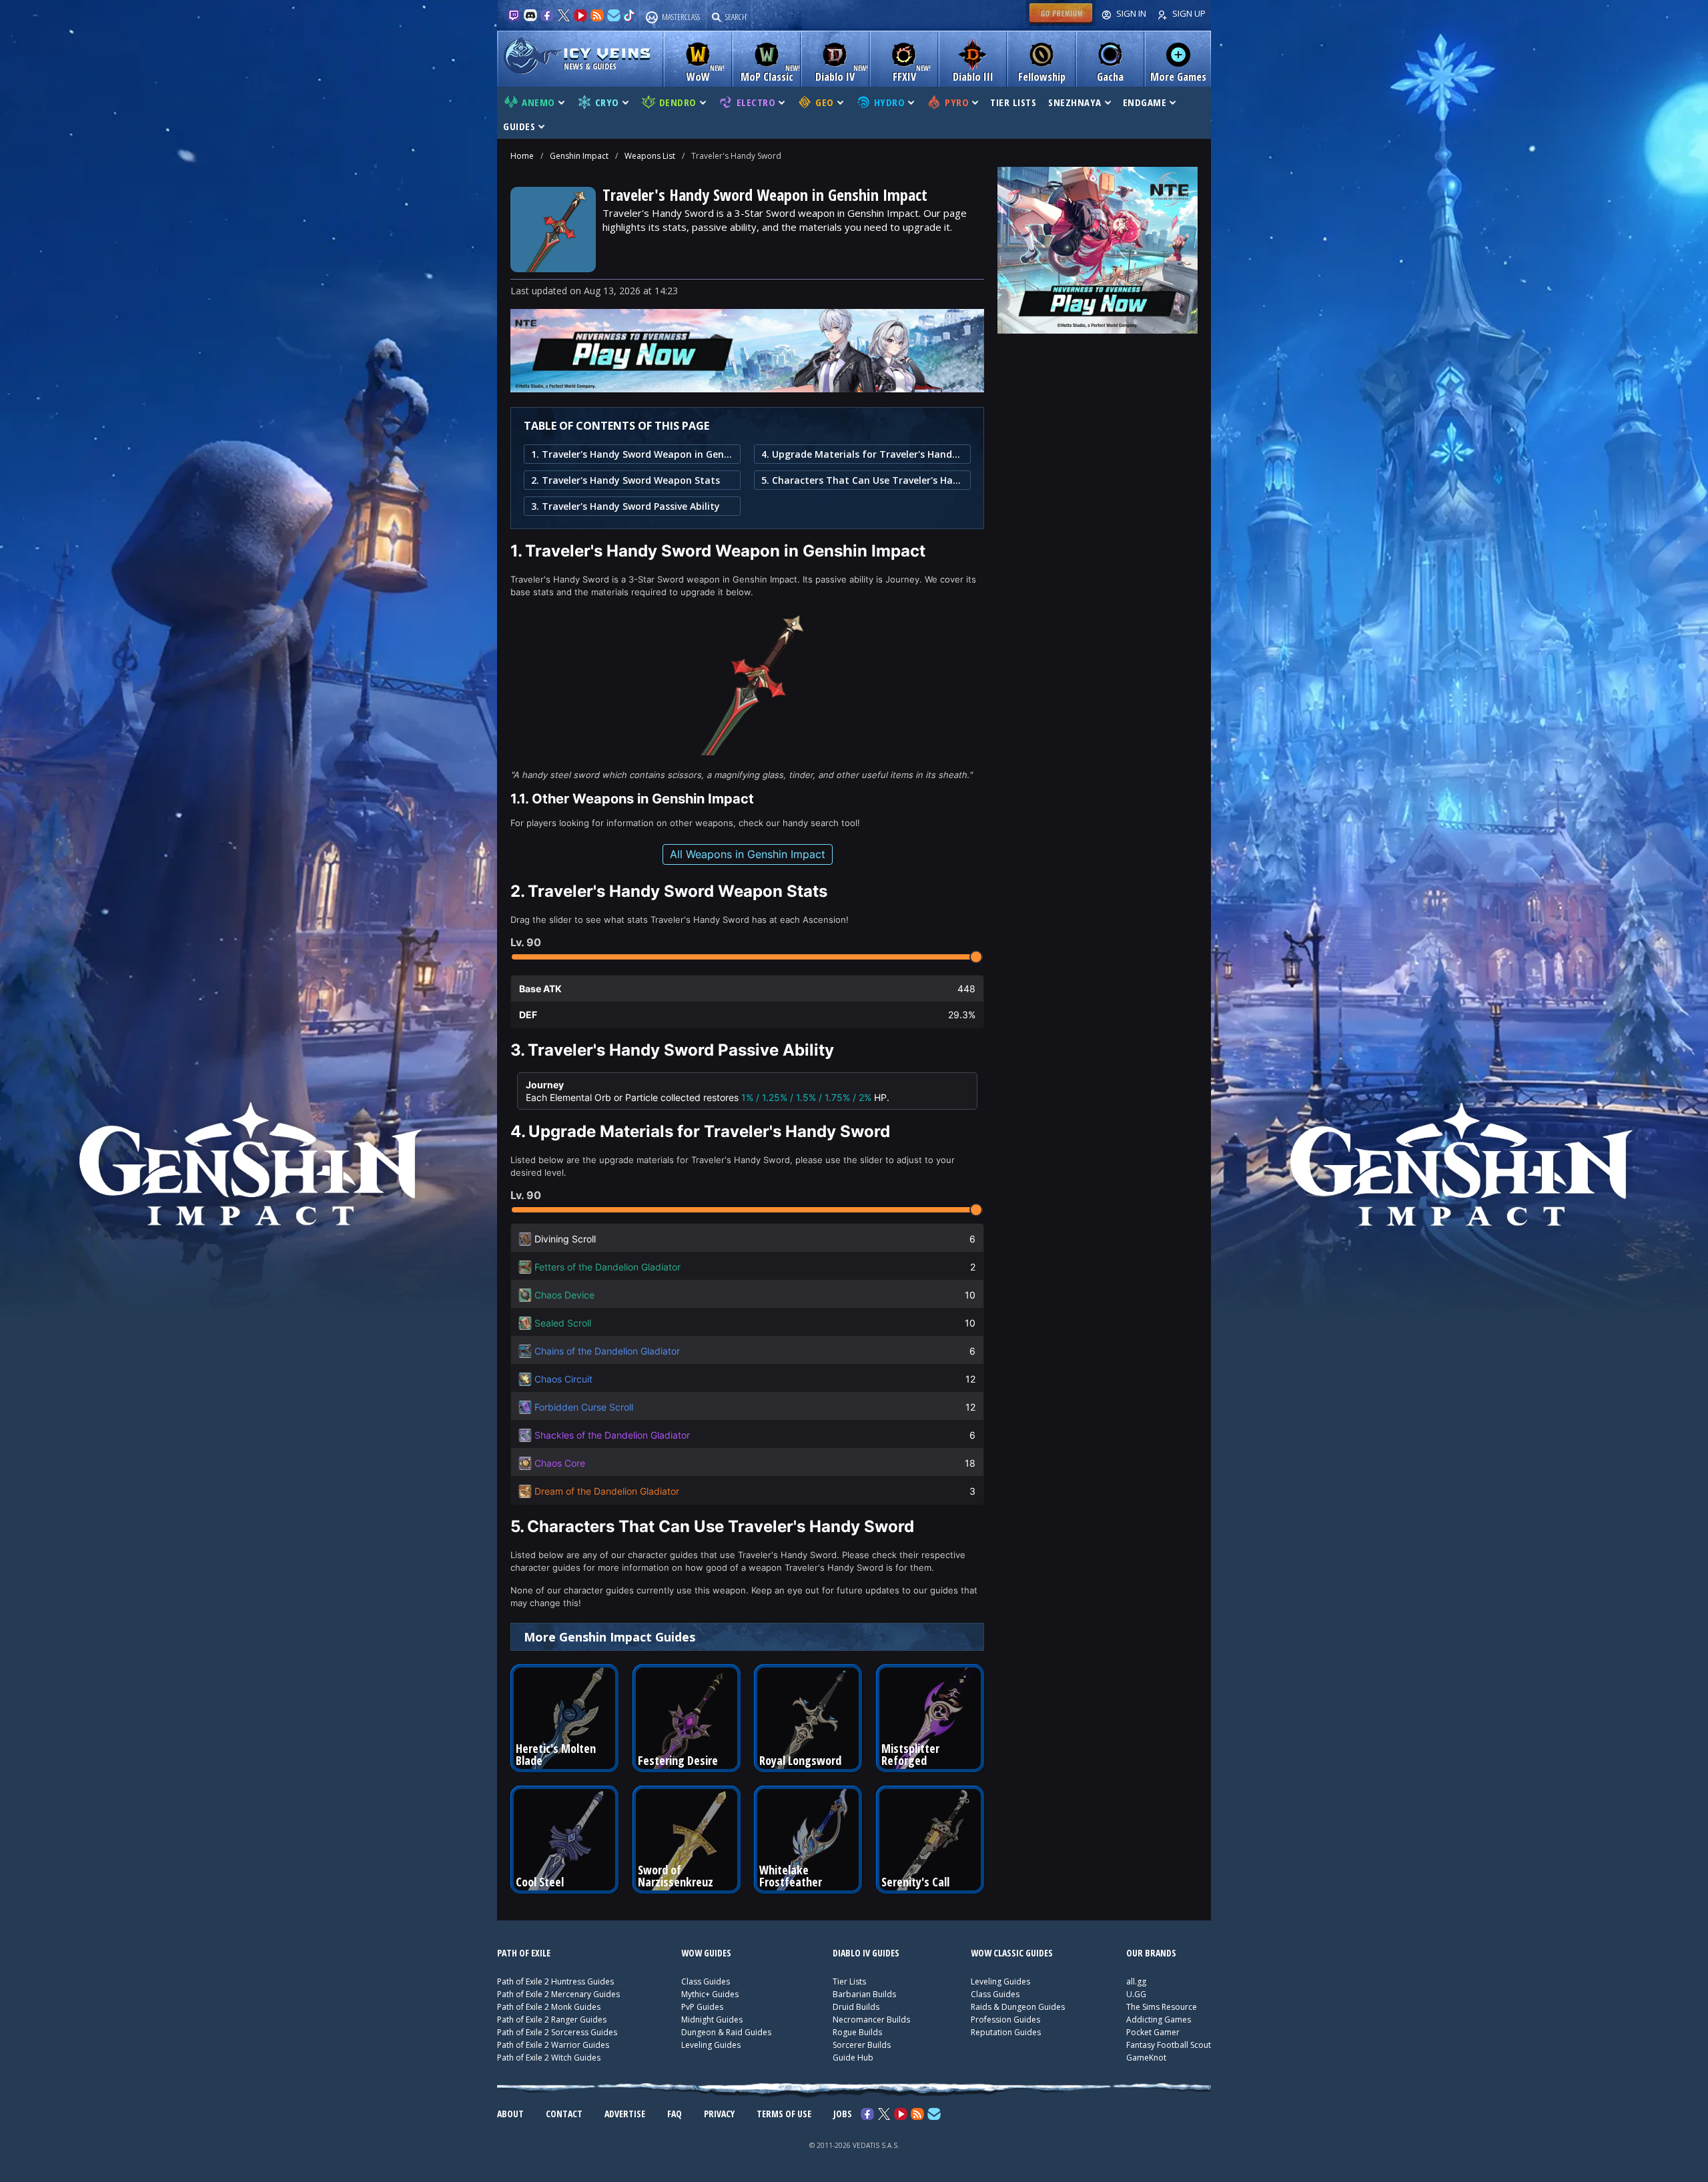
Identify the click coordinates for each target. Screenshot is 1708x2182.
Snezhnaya (1075, 102)
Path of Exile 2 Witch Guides (549, 2058)
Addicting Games (1159, 2020)
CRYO (607, 102)
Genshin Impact (579, 156)
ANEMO (538, 102)
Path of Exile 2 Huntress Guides (555, 1981)
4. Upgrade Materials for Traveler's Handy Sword (862, 454)
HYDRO (890, 102)
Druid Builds (856, 2007)
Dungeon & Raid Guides (726, 2032)
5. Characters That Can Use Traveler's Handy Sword (862, 480)
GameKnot (1146, 2058)
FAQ (675, 2114)
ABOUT (510, 2114)
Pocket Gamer (1153, 2032)
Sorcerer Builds (862, 2045)
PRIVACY (719, 2114)
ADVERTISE (625, 2114)
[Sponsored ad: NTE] (747, 388)
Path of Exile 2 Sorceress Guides (557, 2032)
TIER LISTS (1013, 102)
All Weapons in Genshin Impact (748, 854)
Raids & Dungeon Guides (1018, 2007)
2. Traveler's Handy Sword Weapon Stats (625, 480)
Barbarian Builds (864, 1994)
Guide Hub (853, 2058)
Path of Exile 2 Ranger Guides (552, 2020)
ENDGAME (1145, 102)
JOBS (843, 2114)
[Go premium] (1061, 23)
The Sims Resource (1162, 2007)
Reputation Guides (1006, 2032)
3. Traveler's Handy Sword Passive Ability (625, 506)
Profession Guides (1005, 2020)
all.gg (1136, 1981)
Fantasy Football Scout (1169, 2045)
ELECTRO (756, 102)
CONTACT (564, 2114)
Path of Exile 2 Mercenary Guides (558, 1994)
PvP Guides (702, 2007)
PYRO (957, 102)
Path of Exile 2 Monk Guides (549, 2007)
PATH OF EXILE (524, 1953)
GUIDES (519, 126)
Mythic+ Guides (710, 1994)
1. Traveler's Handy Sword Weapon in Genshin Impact (632, 454)
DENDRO (678, 102)
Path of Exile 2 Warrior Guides (553, 2045)
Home (522, 156)
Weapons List (650, 156)
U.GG (1136, 1994)
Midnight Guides (712, 2020)
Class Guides (706, 1981)
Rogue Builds (857, 2032)
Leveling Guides (711, 2045)
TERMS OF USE (784, 2114)
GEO (825, 102)
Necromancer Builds (871, 2020)
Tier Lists (849, 1981)
